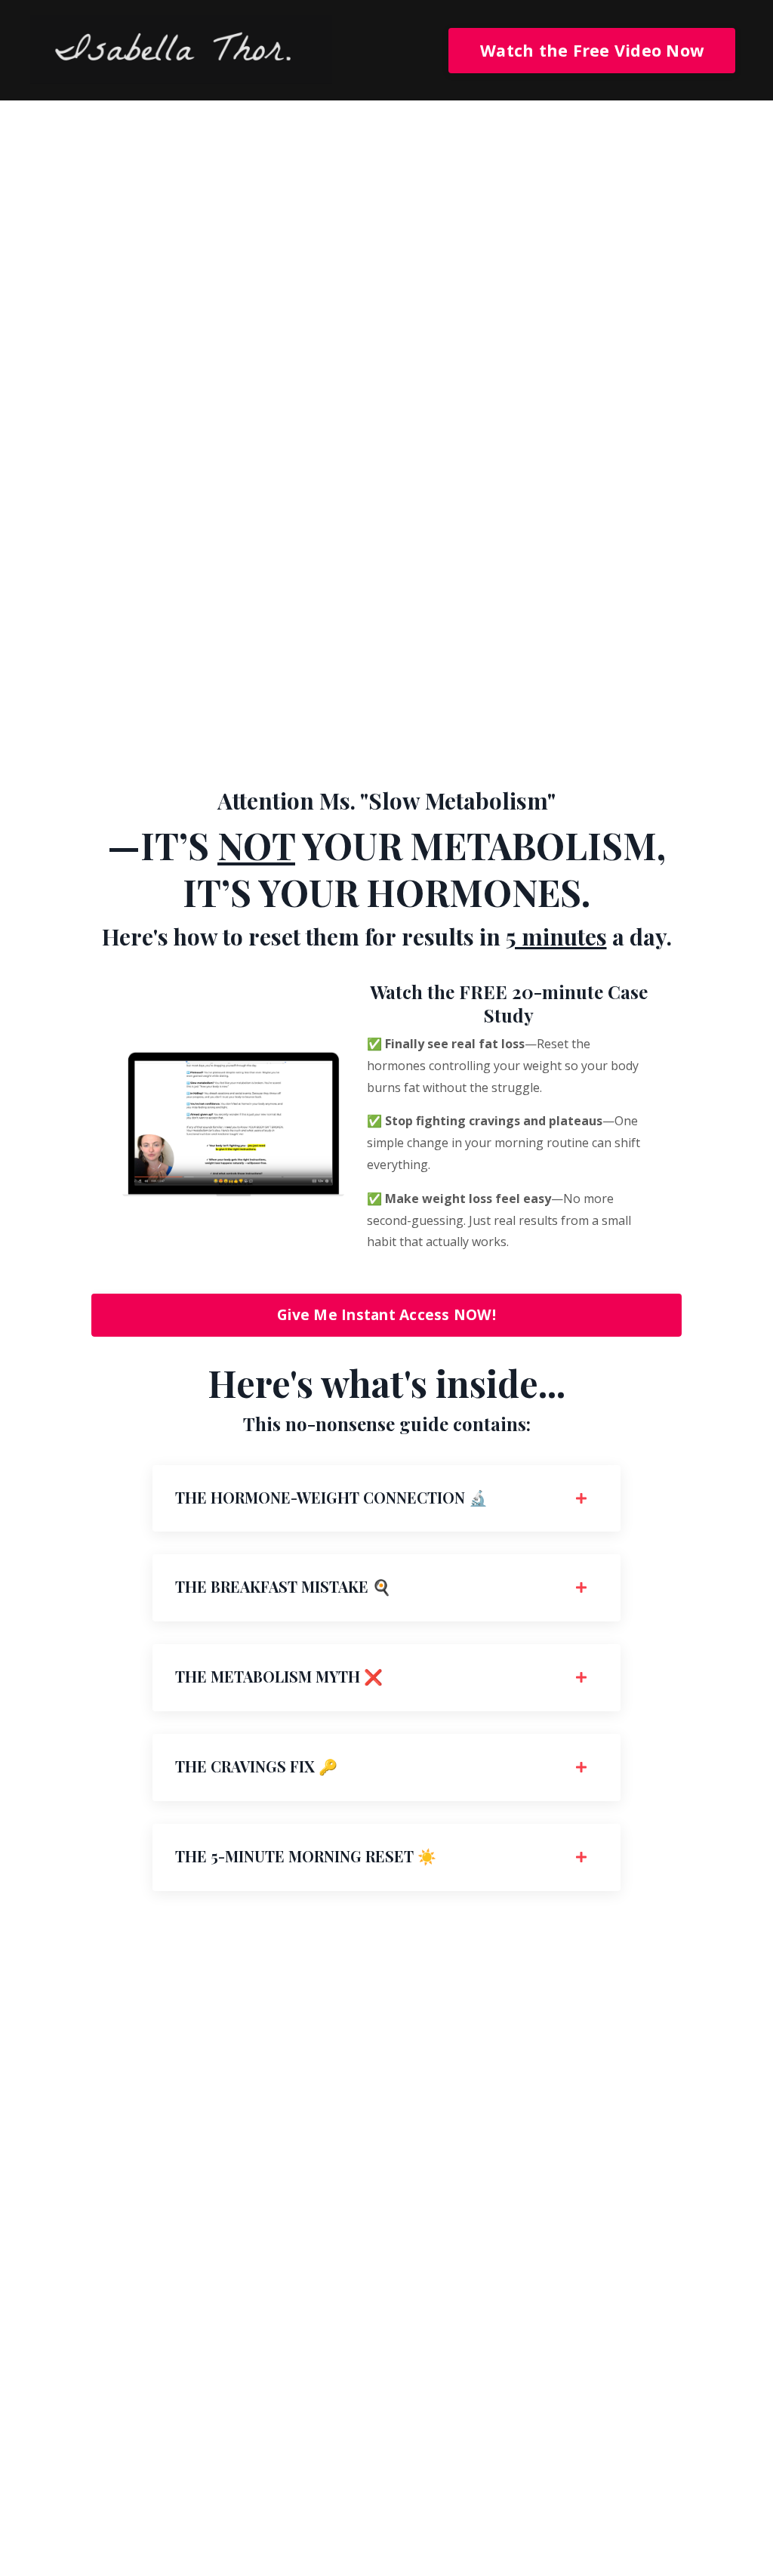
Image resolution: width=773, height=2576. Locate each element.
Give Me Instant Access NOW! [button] (386, 1314)
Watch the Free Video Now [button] (592, 50)
